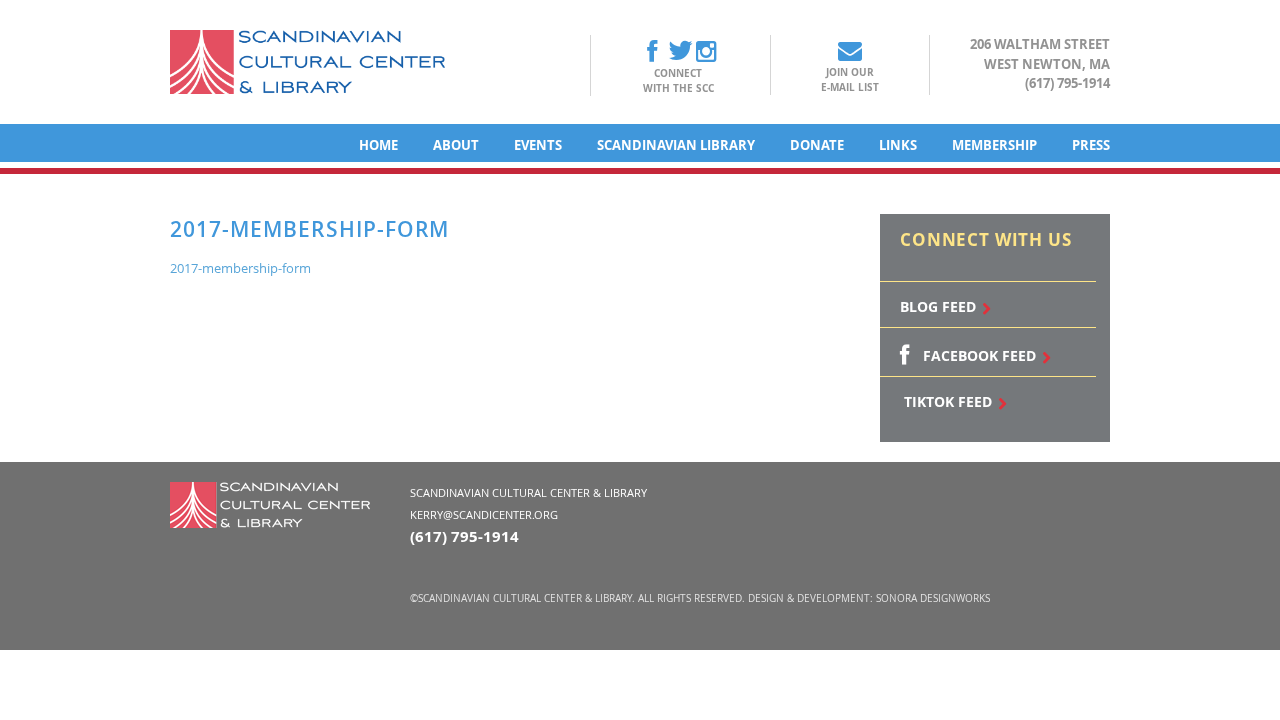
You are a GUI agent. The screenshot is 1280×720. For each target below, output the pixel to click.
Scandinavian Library (676, 145)
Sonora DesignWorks (933, 598)
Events (538, 145)
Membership (994, 145)
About (456, 145)
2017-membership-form (240, 268)
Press (1091, 145)
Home (378, 145)
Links (898, 145)
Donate (817, 145)
